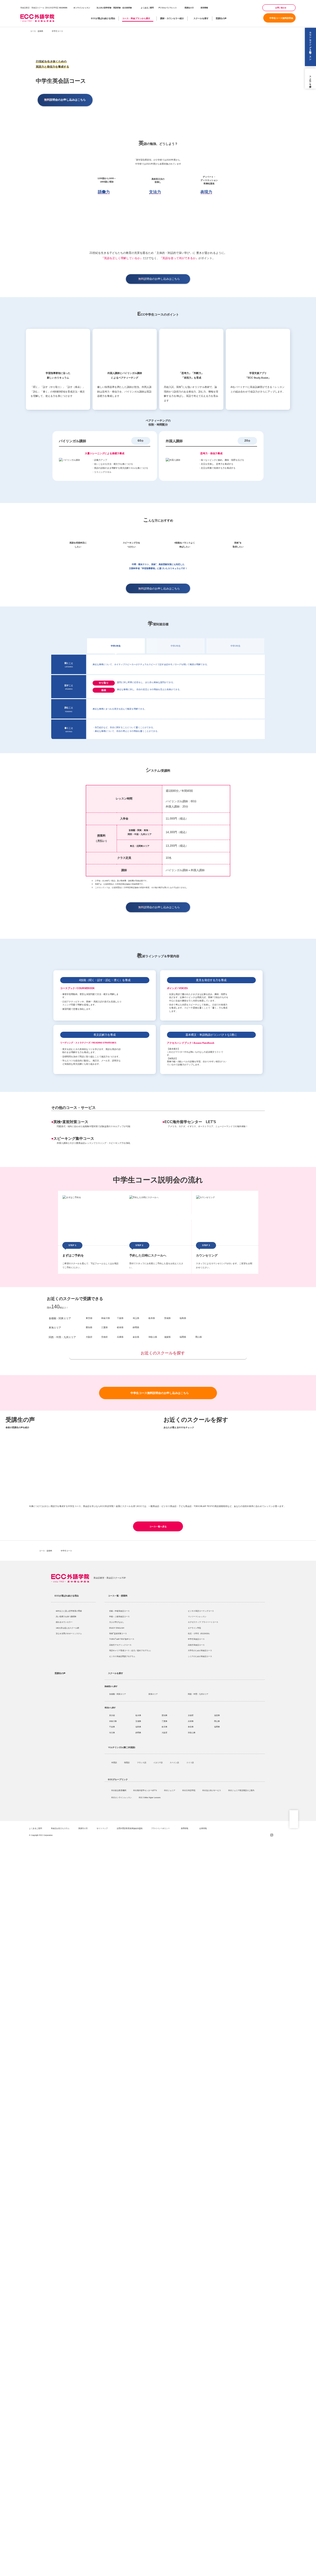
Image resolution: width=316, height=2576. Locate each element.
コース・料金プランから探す (136, 18)
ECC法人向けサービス (212, 1790)
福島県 (138, 1727)
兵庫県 (191, 1721)
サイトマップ (102, 1828)
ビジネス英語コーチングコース (201, 1611)
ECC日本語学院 (189, 1790)
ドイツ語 (190, 1762)
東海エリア (55, 1328)
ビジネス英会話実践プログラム (122, 1656)
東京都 (112, 1715)
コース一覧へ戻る (158, 1527)
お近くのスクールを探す (163, 1353)
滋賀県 (217, 1715)
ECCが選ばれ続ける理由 (103, 18)
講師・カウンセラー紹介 (172, 18)
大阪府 (164, 1733)
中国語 (114, 1762)
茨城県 (138, 1721)
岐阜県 (164, 1727)
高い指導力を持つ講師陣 (66, 1616)
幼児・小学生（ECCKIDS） (199, 1633)
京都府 (191, 1715)
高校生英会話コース (196, 1645)
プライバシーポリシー (161, 1828)
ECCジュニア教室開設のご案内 (242, 1790)
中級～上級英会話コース (119, 1616)
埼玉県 (112, 1733)
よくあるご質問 (147, 8)
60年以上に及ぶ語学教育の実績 (69, 1611)
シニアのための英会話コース (200, 1656)
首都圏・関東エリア (60, 1318)
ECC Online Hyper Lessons (150, 1797)
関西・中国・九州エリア (62, 1337)
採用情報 (204, 8)
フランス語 (142, 1762)
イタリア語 (158, 1762)
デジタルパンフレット (168, 8)
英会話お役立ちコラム (60, 1828)
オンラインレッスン (82, 8)
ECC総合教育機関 (119, 1790)
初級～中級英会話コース (119, 1611)
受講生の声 (221, 18)
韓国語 (127, 1762)
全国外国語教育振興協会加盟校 (130, 1828)
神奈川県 (113, 1721)
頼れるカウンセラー (64, 1622)
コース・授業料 (37, 31)
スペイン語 (175, 1762)
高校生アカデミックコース (120, 1645)
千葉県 (112, 1727)
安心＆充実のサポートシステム (69, 1633)
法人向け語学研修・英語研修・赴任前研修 (114, 8)
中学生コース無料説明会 (281, 18)
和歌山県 (192, 1733)
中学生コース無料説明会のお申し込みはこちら (160, 1393)
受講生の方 (189, 8)
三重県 (164, 1721)
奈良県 (191, 1727)
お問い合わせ (281, 8)
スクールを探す (201, 18)
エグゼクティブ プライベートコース (203, 1622)
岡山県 (217, 1721)
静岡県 (138, 1733)
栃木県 (138, 1715)
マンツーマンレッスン (197, 1616)
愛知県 (164, 1715)
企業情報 (203, 1828)
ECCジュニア (170, 1790)
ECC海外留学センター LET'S (192, 1122)
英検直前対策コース (71, 1122)
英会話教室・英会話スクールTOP (110, 1578)
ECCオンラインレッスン (122, 1797)
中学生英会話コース (196, 1639)
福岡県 (217, 1727)
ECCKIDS (63, 8)
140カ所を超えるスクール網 (67, 1628)
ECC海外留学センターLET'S (145, 1790)
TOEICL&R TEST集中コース (122, 1639)
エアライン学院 (195, 1628)
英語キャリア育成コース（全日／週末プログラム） (131, 1650)
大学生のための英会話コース (200, 1650)
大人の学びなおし (117, 1622)
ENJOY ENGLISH (117, 1628)
